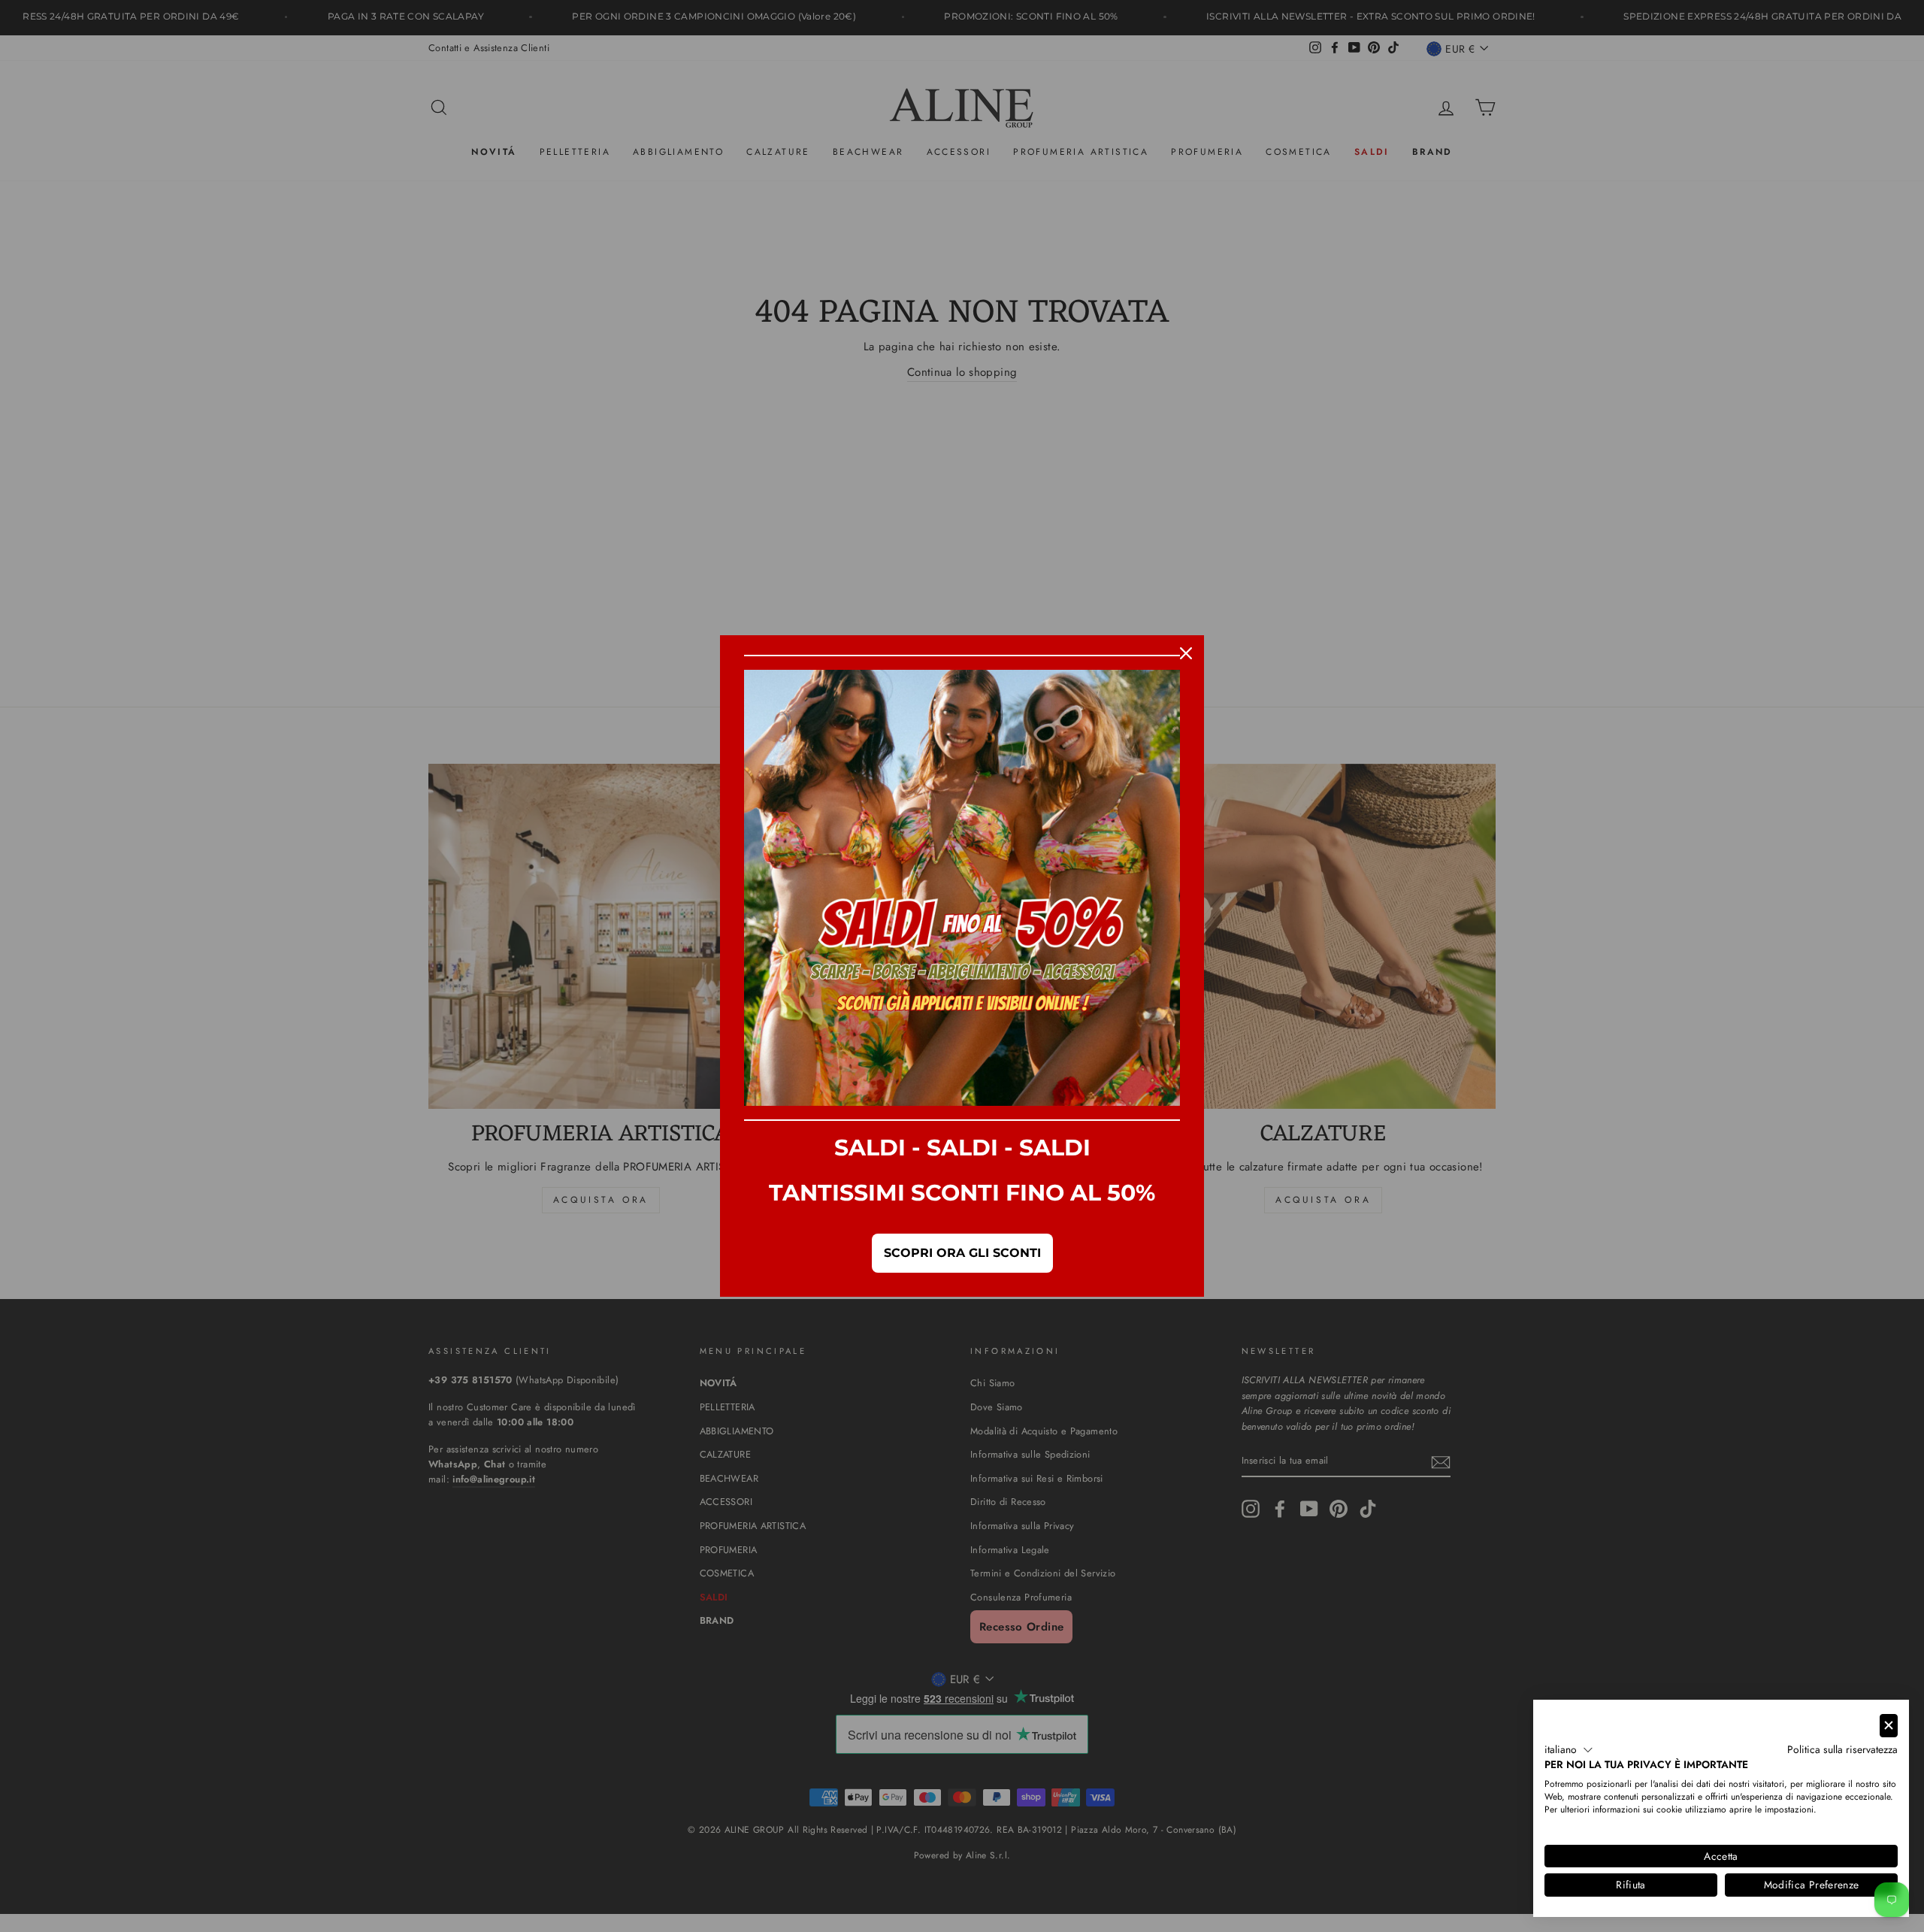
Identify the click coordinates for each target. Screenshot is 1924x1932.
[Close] (1186, 653)
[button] (1569, 1750)
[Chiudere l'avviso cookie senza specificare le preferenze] (1889, 1726)
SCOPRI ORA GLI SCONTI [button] (962, 1253)
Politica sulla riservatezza (1842, 1749)
